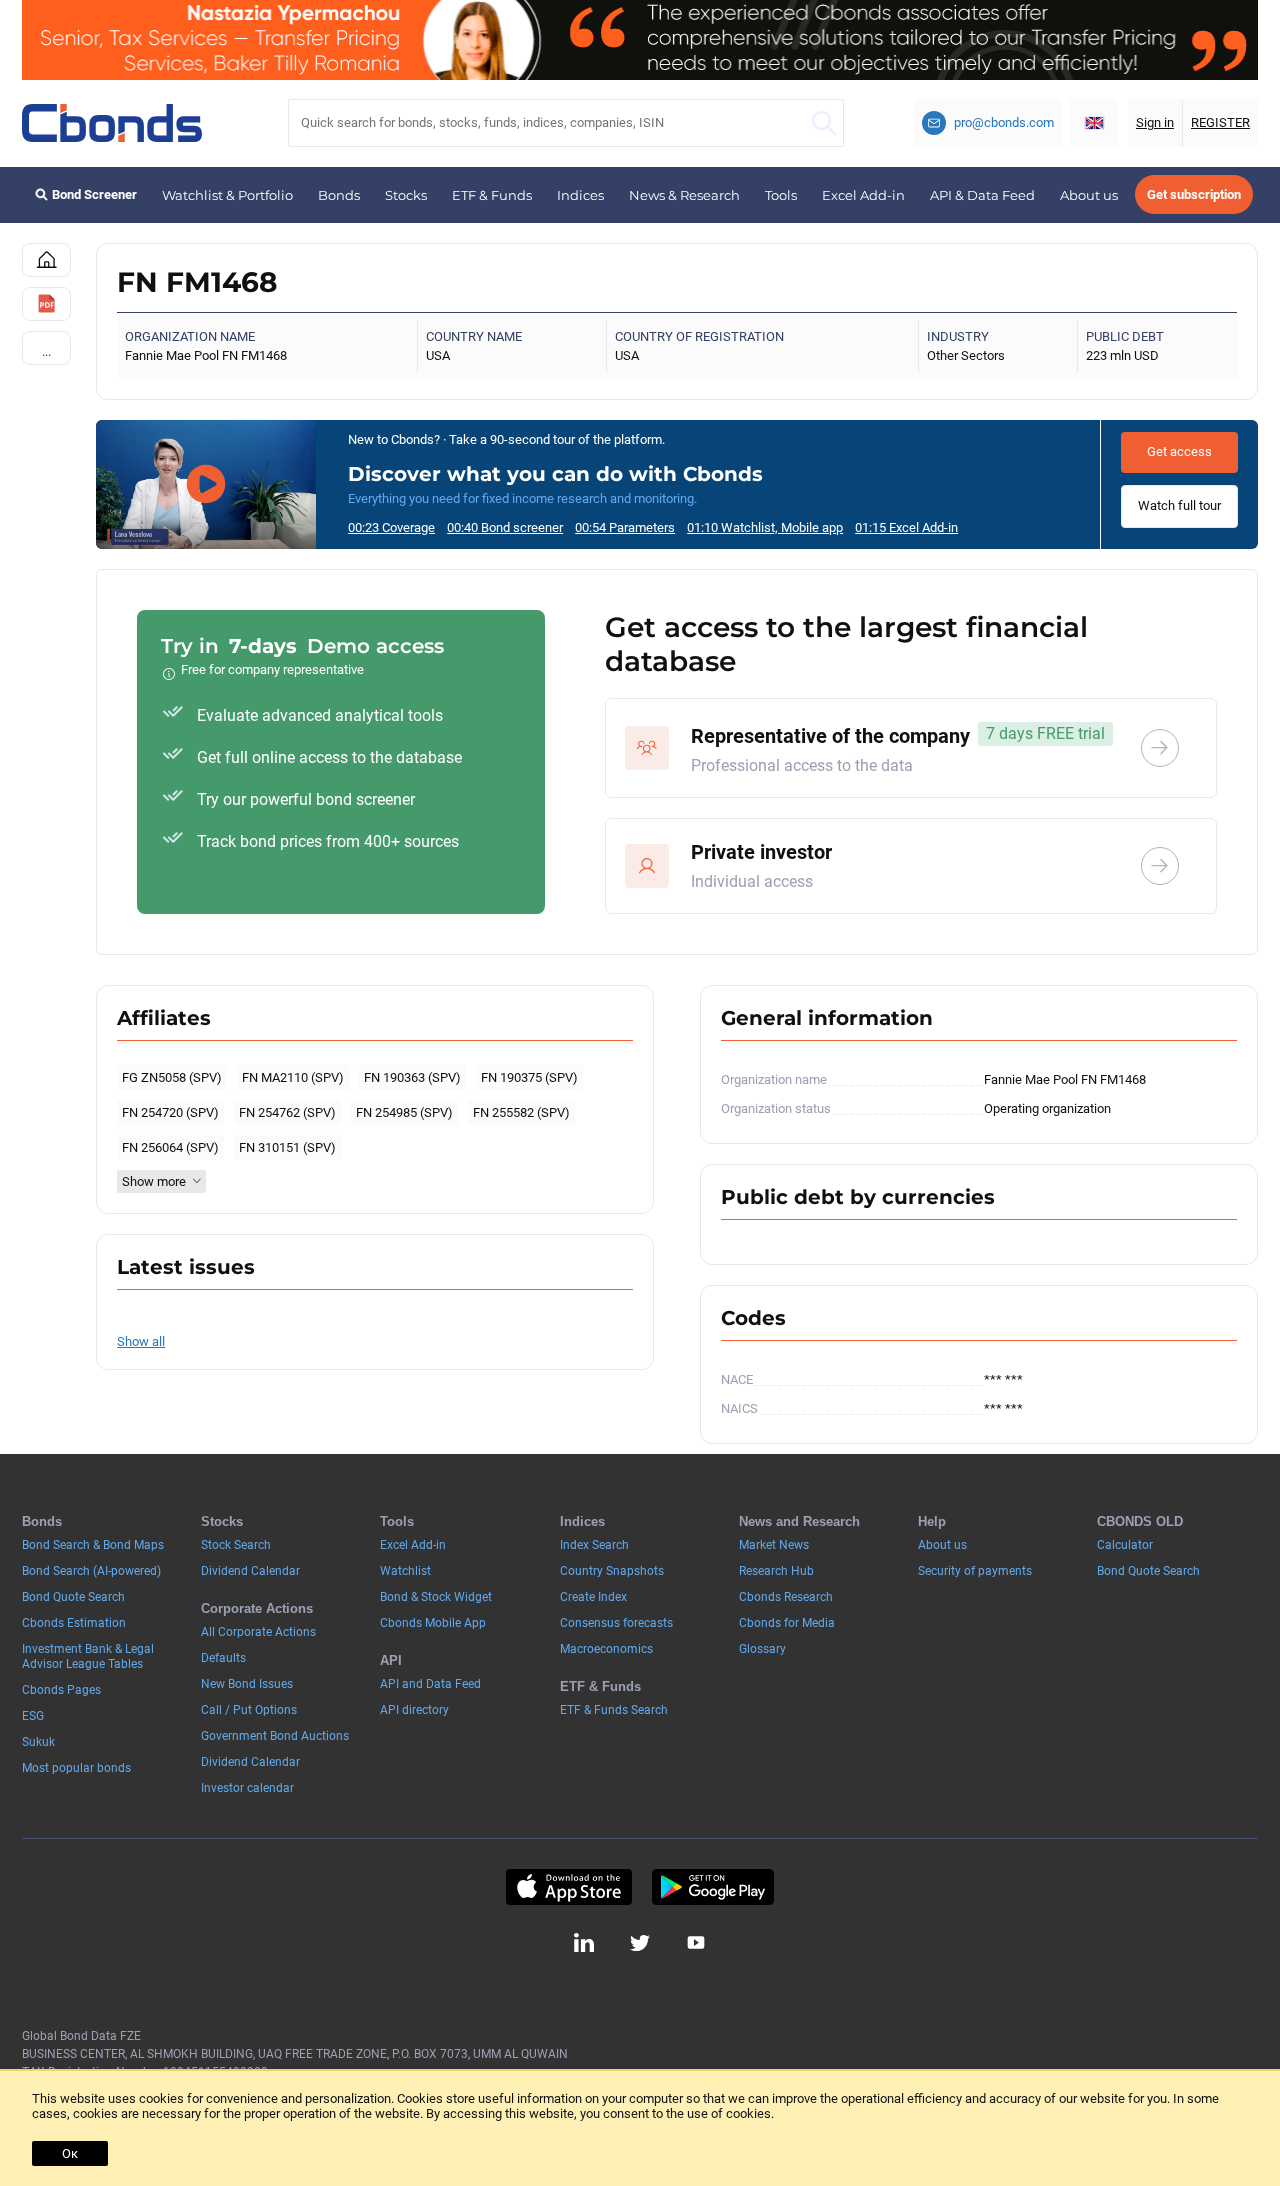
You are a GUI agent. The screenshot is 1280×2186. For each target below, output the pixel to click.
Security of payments (975, 1571)
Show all (141, 1341)
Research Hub (776, 1571)
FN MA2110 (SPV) (293, 1077)
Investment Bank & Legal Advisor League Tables (88, 1656)
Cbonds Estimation (74, 1623)
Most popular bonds (76, 1768)
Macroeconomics (606, 1649)
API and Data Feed (430, 1684)
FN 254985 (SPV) (404, 1112)
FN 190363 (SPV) (412, 1077)
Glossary (762, 1649)
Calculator (1125, 1545)
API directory (414, 1710)
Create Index (593, 1597)
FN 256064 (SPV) (170, 1147)
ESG (33, 1716)
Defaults (223, 1658)
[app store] (568, 1887)
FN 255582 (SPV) (521, 1112)
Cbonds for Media (787, 1623)
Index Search (594, 1545)
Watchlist (405, 1571)
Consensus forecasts (616, 1623)
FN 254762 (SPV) (287, 1112)
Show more (154, 1181)
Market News (774, 1545)
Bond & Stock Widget (436, 1597)
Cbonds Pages (61, 1690)
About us (1089, 195)
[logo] (112, 123)
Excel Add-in (863, 195)
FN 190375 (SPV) (529, 1077)
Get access (1179, 451)
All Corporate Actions (258, 1632)
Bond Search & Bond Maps (93, 1545)
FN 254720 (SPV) (170, 1112)
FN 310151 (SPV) (287, 1147)
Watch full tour (1179, 505)
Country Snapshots (612, 1571)
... (46, 351)
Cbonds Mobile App (433, 1623)
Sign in (1155, 122)
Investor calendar (247, 1788)
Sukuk (38, 1742)
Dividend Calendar (250, 1571)
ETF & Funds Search (614, 1710)
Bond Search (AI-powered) (91, 1571)
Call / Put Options (249, 1710)
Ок (70, 2153)
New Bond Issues (247, 1684)
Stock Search (236, 1545)
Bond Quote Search (73, 1597)
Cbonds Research (786, 1597)
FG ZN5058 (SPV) (172, 1077)
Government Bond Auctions (275, 1736)
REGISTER (1220, 122)
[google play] (713, 1887)
